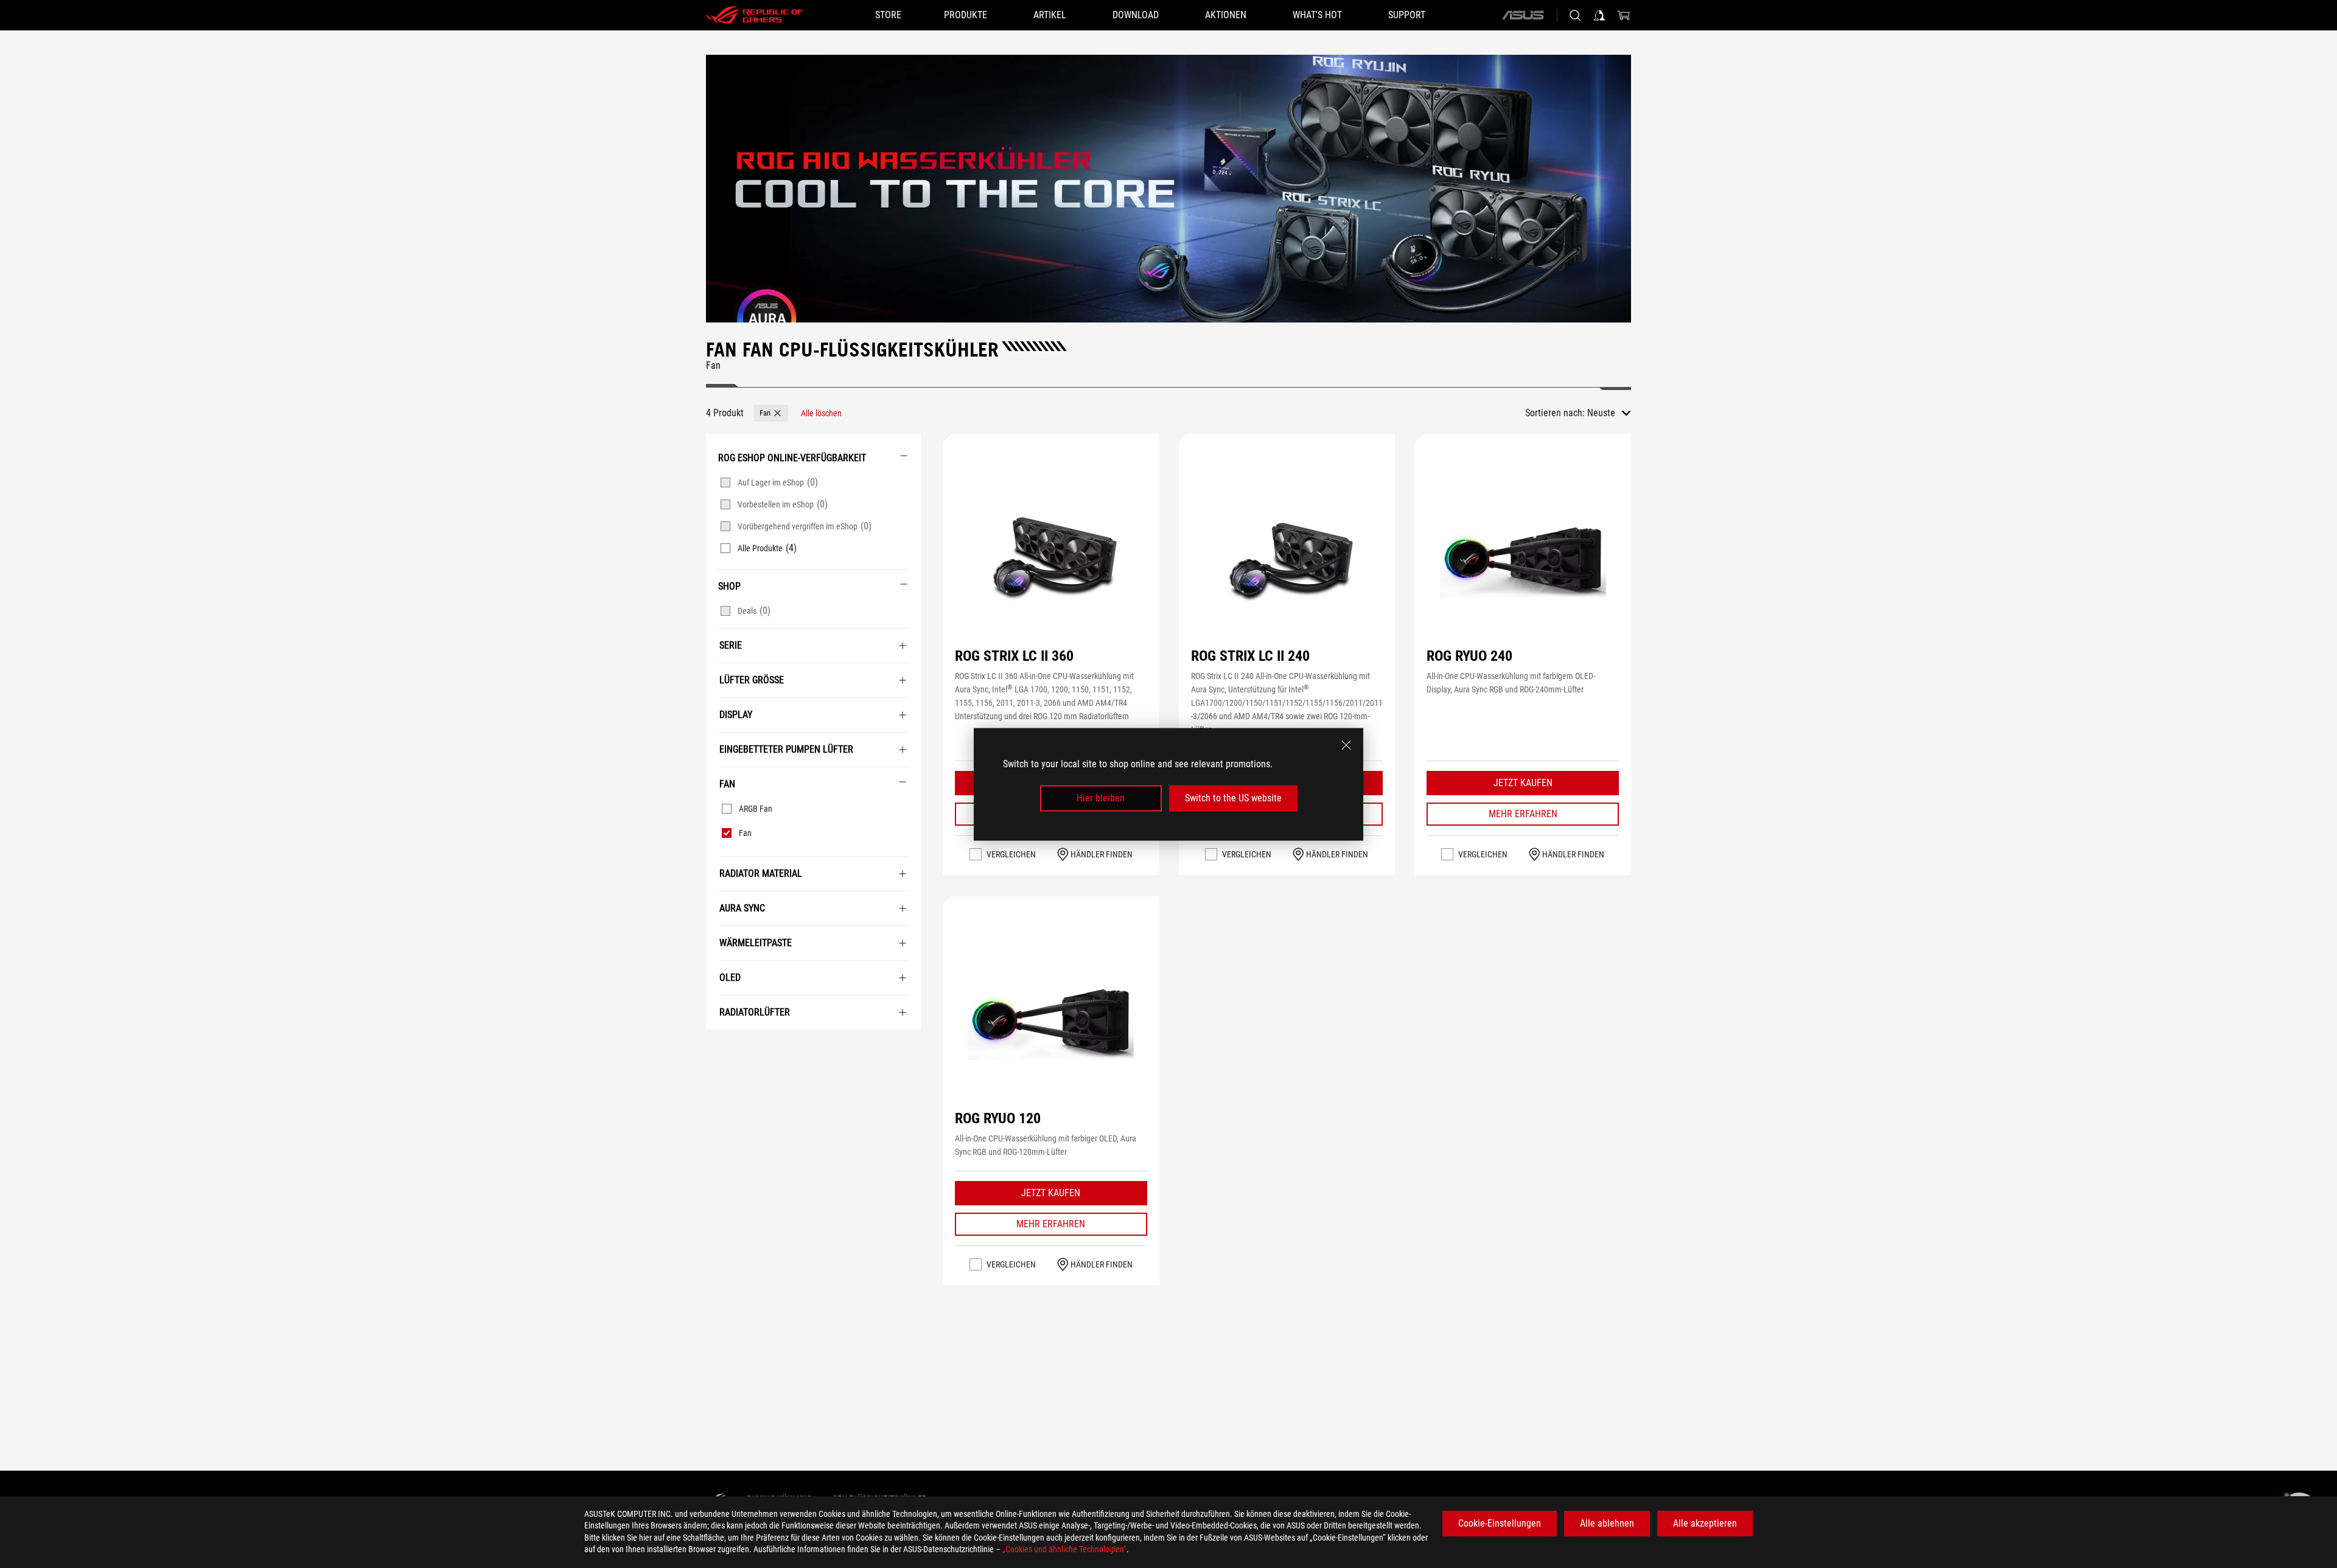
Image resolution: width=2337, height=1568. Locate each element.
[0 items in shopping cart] (1624, 15)
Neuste (1601, 413)
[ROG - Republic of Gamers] (755, 15)
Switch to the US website (1233, 798)
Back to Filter (719, 1048)
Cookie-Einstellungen (1500, 1523)
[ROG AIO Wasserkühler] (1168, 189)
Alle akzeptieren (1705, 1523)
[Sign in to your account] (1599, 15)
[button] (771, 413)
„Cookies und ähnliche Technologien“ (1064, 1549)
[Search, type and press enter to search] (1575, 15)
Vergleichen (1011, 854)
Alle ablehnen (1607, 1523)
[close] (1346, 745)
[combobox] (1609, 413)
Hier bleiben (1101, 798)
